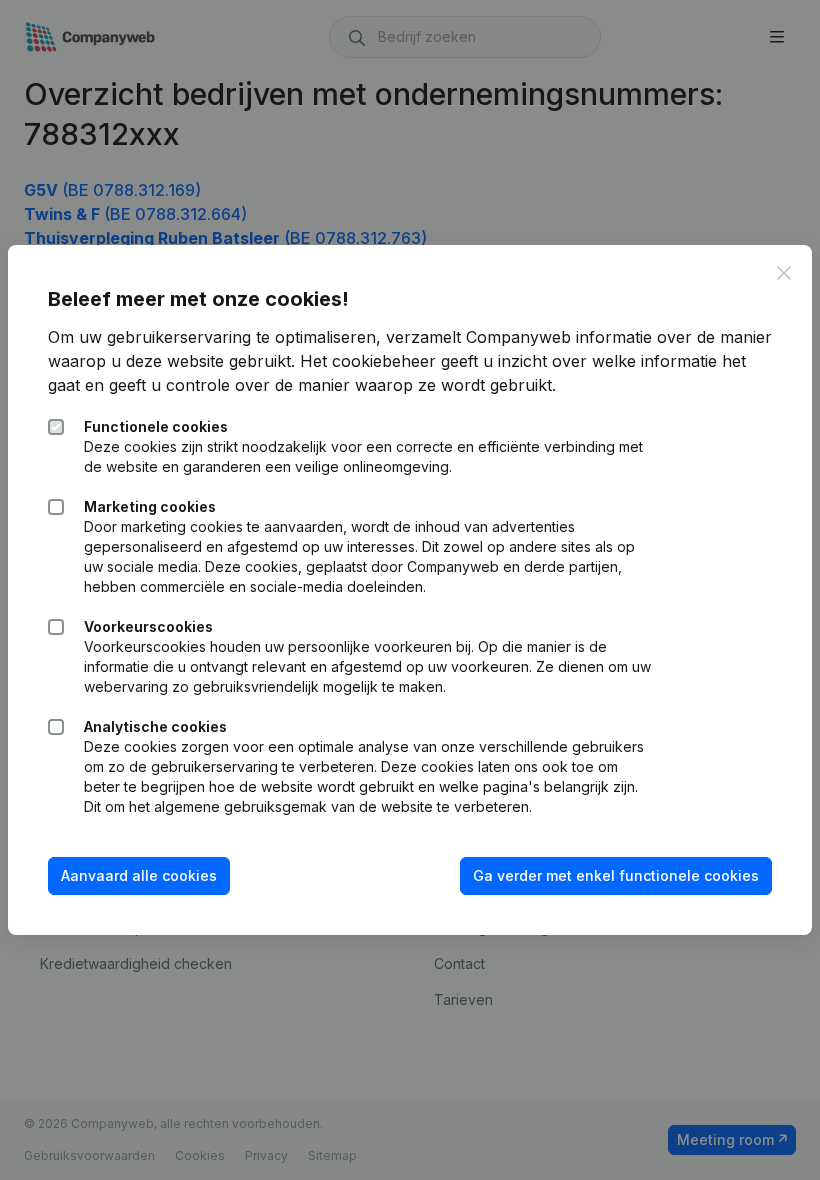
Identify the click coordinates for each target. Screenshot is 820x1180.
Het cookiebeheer (368, 361)
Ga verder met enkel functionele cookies (616, 875)
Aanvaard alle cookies (139, 875)
